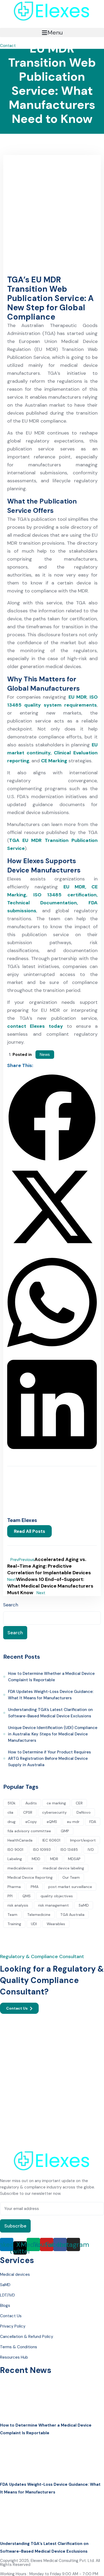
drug (11, 1822)
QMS (27, 1896)
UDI (34, 1924)
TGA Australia (72, 1915)
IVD (91, 1850)
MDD (36, 1859)
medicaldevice (20, 1868)
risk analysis (18, 1905)
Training (14, 1924)
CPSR (28, 1812)
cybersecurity (54, 1812)
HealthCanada (20, 1840)
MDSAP (74, 1859)
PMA (35, 1887)
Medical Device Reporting (30, 1877)
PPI (10, 1896)
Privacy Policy (13, 2326)
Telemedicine (39, 1915)
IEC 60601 (51, 1840)
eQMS (52, 1822)
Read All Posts (29, 1531)
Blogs (5, 2306)
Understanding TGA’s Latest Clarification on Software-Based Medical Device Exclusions (50, 1713)
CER (79, 1803)
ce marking (56, 1803)
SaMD (84, 1905)
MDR (54, 1859)
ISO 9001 (15, 1850)
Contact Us (17, 2008)
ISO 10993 (42, 1850)
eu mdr (73, 1822)
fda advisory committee (29, 1831)
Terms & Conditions (19, 2347)
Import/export (83, 1840)
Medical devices (15, 2274)
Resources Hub (14, 2357)
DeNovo (84, 1812)
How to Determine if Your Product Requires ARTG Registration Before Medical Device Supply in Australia (49, 1758)
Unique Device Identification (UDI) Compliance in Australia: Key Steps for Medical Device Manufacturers (53, 1734)
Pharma (14, 1887)
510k (11, 1803)
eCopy (31, 1822)
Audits (31, 1803)
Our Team (71, 1877)
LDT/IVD (7, 2295)
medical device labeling (63, 1868)
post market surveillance (70, 1887)
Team (12, 1915)
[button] (52, 33)
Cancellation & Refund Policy (27, 2337)
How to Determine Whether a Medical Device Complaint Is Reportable (51, 1677)
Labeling (15, 1859)
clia (10, 1812)
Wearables (56, 1924)
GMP (65, 1831)
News (45, 1055)
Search (11, 1605)
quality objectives (57, 1896)
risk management (53, 1905)
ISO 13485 (69, 1850)
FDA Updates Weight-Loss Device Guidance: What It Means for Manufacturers (51, 1695)
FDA (93, 1822)
